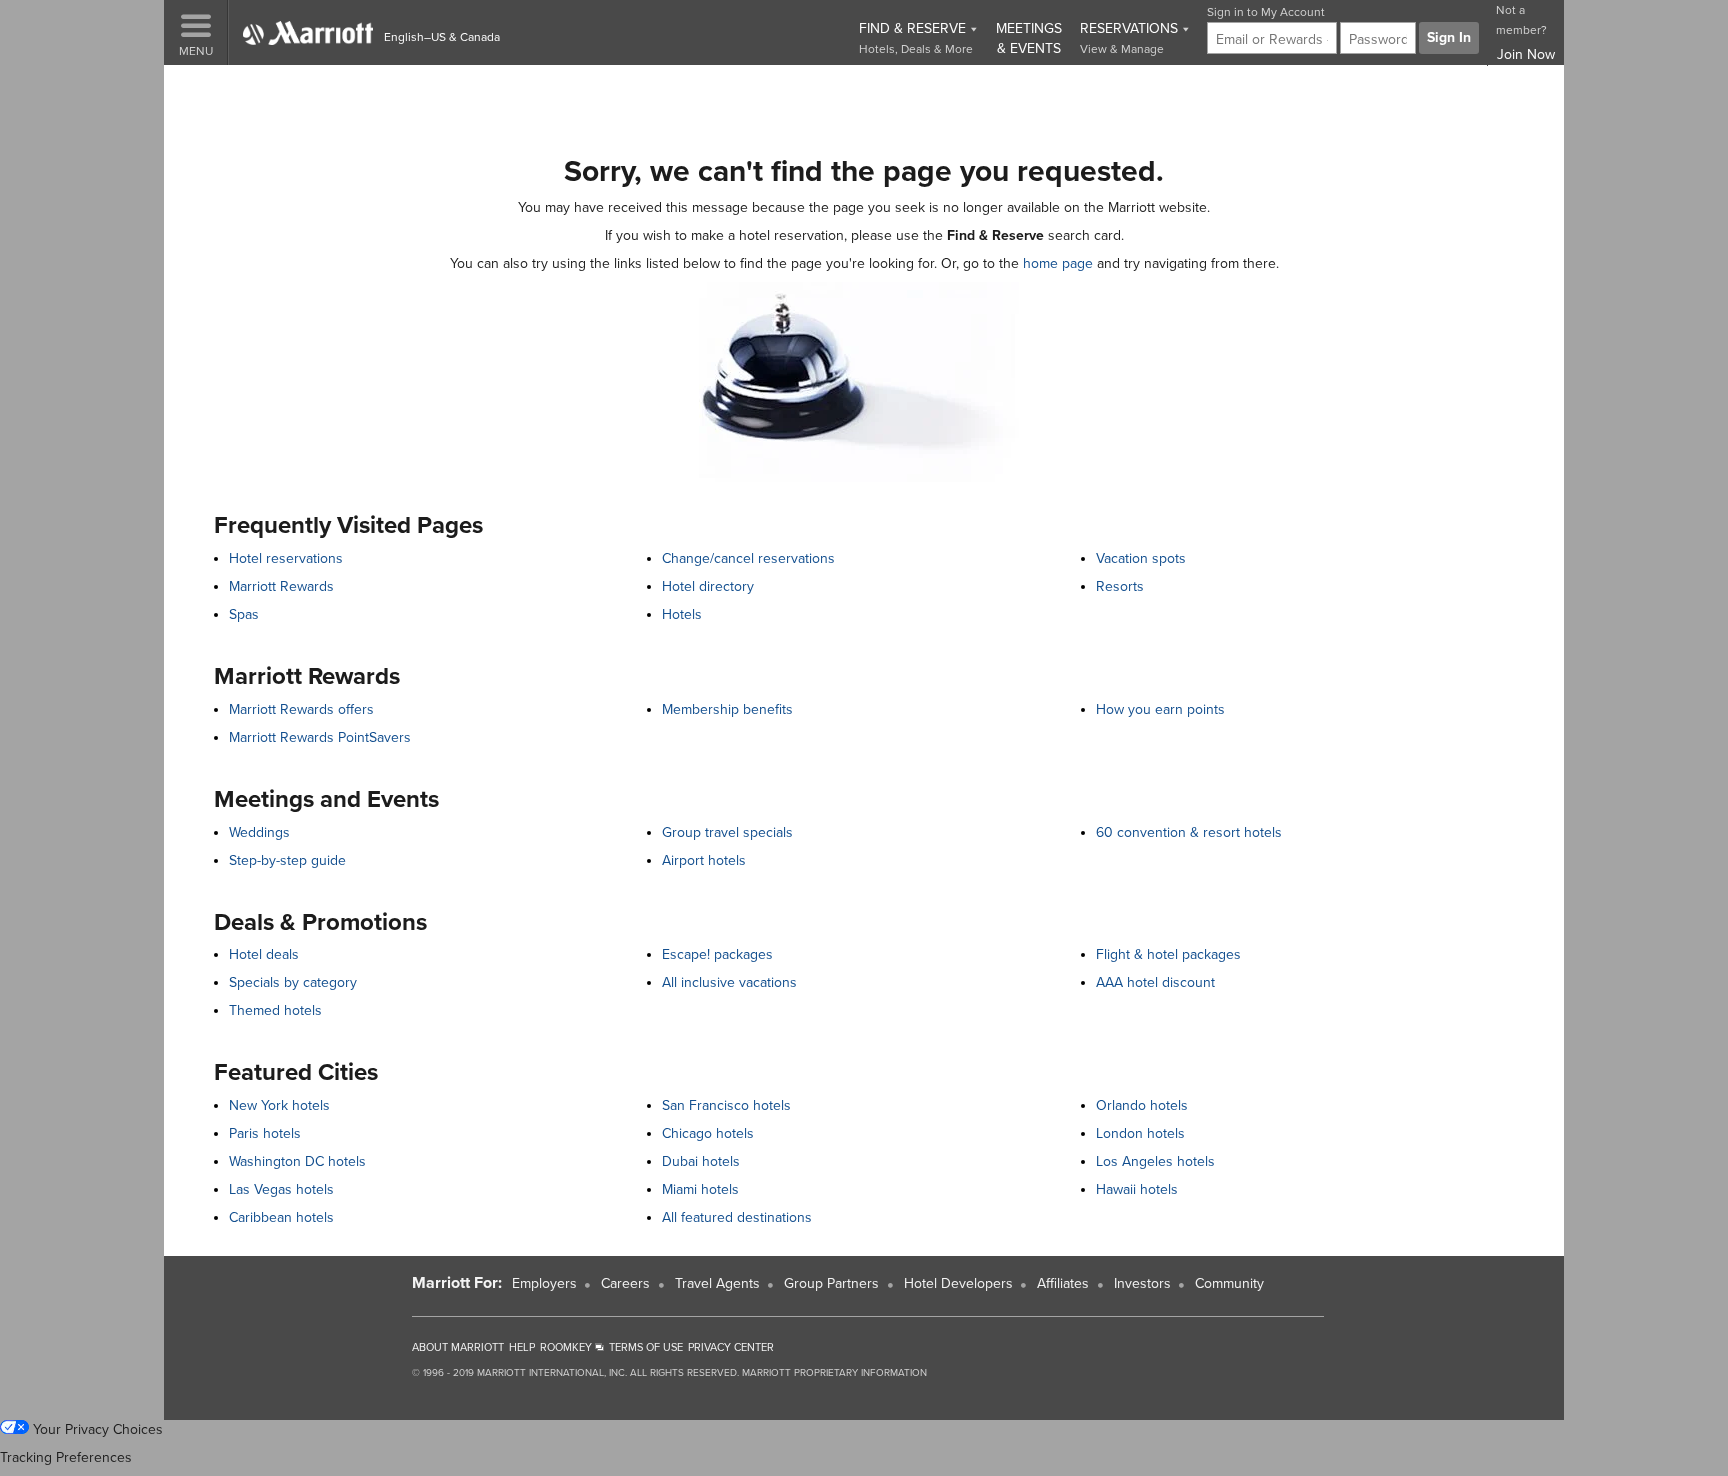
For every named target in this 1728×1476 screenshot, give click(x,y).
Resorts (1120, 586)
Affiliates (1063, 1283)
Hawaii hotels (1137, 1189)
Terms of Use (646, 1347)
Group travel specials (727, 832)
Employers (544, 1283)
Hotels (682, 614)
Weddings (259, 832)
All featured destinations (737, 1217)
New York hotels (279, 1105)
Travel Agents (717, 1283)
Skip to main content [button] (73, 89)
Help (522, 1347)
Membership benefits (727, 709)
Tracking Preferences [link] (66, 1457)
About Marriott (458, 1347)
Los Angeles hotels (1155, 1161)
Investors (1142, 1283)
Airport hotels (704, 860)
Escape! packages (717, 954)
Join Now (1526, 54)
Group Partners (831, 1283)
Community (1229, 1283)
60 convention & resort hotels (1189, 832)
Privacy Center (731, 1347)
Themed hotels (275, 1010)
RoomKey (567, 1347)
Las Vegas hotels (281, 1189)
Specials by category (293, 982)
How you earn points (1160, 709)
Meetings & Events (1029, 38)
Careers (625, 1283)
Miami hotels (700, 1189)
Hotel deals (264, 954)
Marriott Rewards (281, 586)
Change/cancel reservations (748, 558)
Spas (244, 614)
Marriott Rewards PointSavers (320, 737)
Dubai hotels (701, 1161)
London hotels (1140, 1133)
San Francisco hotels (726, 1105)
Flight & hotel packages (1168, 954)
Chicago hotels (708, 1133)
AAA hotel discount (1155, 982)
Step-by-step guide (287, 860)
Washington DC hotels (297, 1161)
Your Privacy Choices (96, 1429)
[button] (196, 32)
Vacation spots (1141, 558)
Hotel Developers (958, 1283)
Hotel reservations (286, 558)
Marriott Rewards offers (301, 709)
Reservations (1131, 38)
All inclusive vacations (729, 982)
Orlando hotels (1142, 1105)
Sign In (1449, 37)
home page (1058, 263)
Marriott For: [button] (457, 1283)
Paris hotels (265, 1133)
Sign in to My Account (1266, 12)
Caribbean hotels (281, 1217)
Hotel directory (708, 586)
